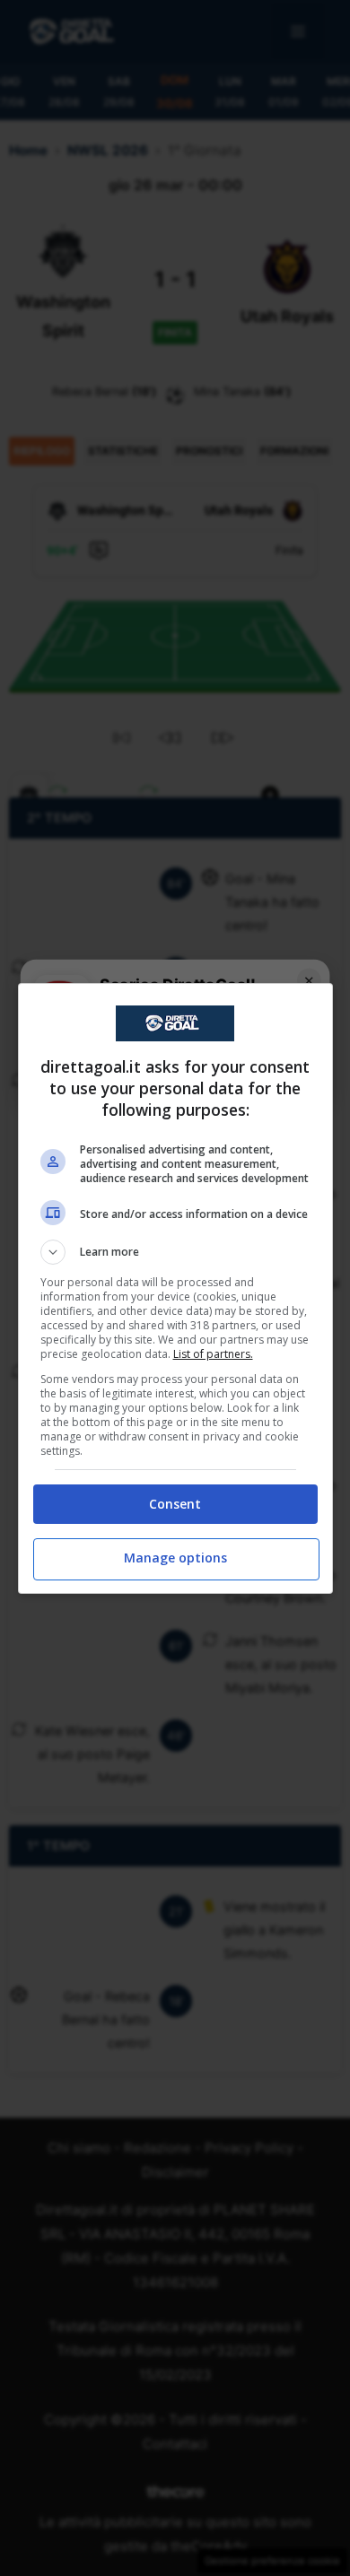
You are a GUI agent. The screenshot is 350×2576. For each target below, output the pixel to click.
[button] (175, 1252)
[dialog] (175, 1288)
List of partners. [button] (213, 1354)
